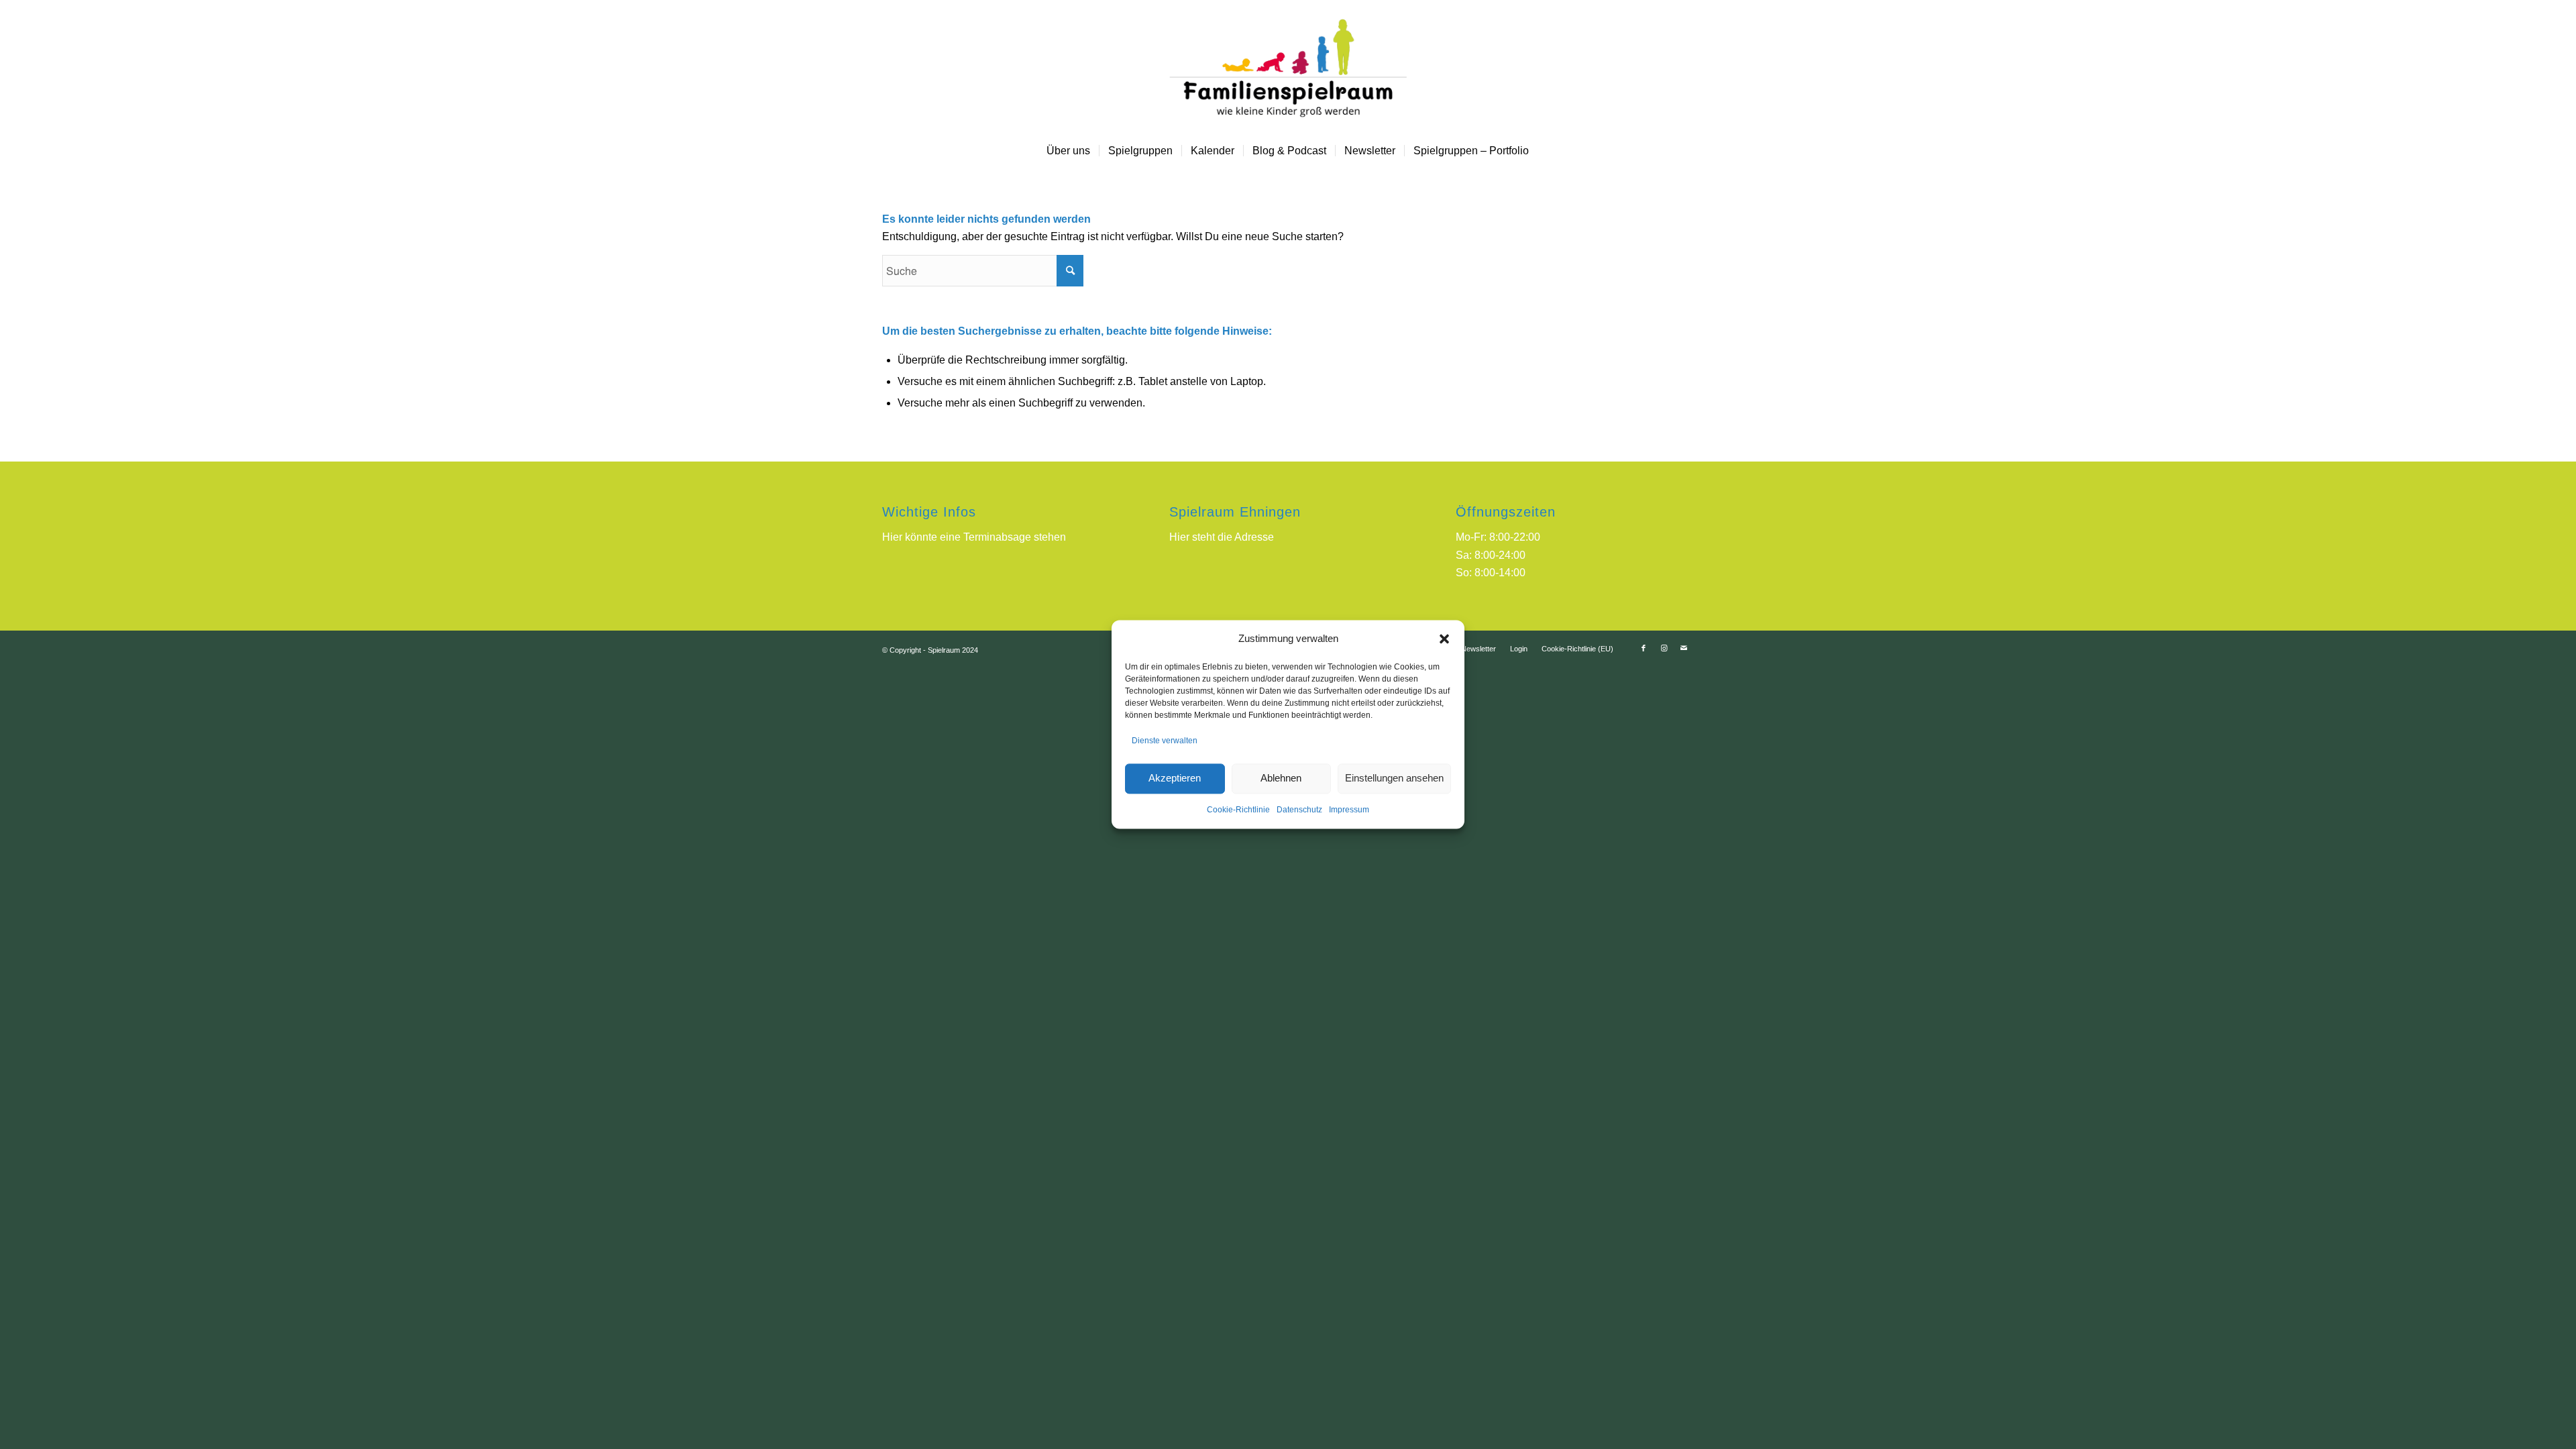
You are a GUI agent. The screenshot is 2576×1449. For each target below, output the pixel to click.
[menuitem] (1068, 151)
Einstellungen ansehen (1394, 779)
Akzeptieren (1175, 779)
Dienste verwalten (1165, 741)
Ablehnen (1281, 779)
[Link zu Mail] (1684, 648)
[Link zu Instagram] (1664, 648)
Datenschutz (1299, 810)
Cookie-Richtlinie (1238, 810)
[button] (1444, 639)
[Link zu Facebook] (1644, 648)
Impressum (1349, 810)
